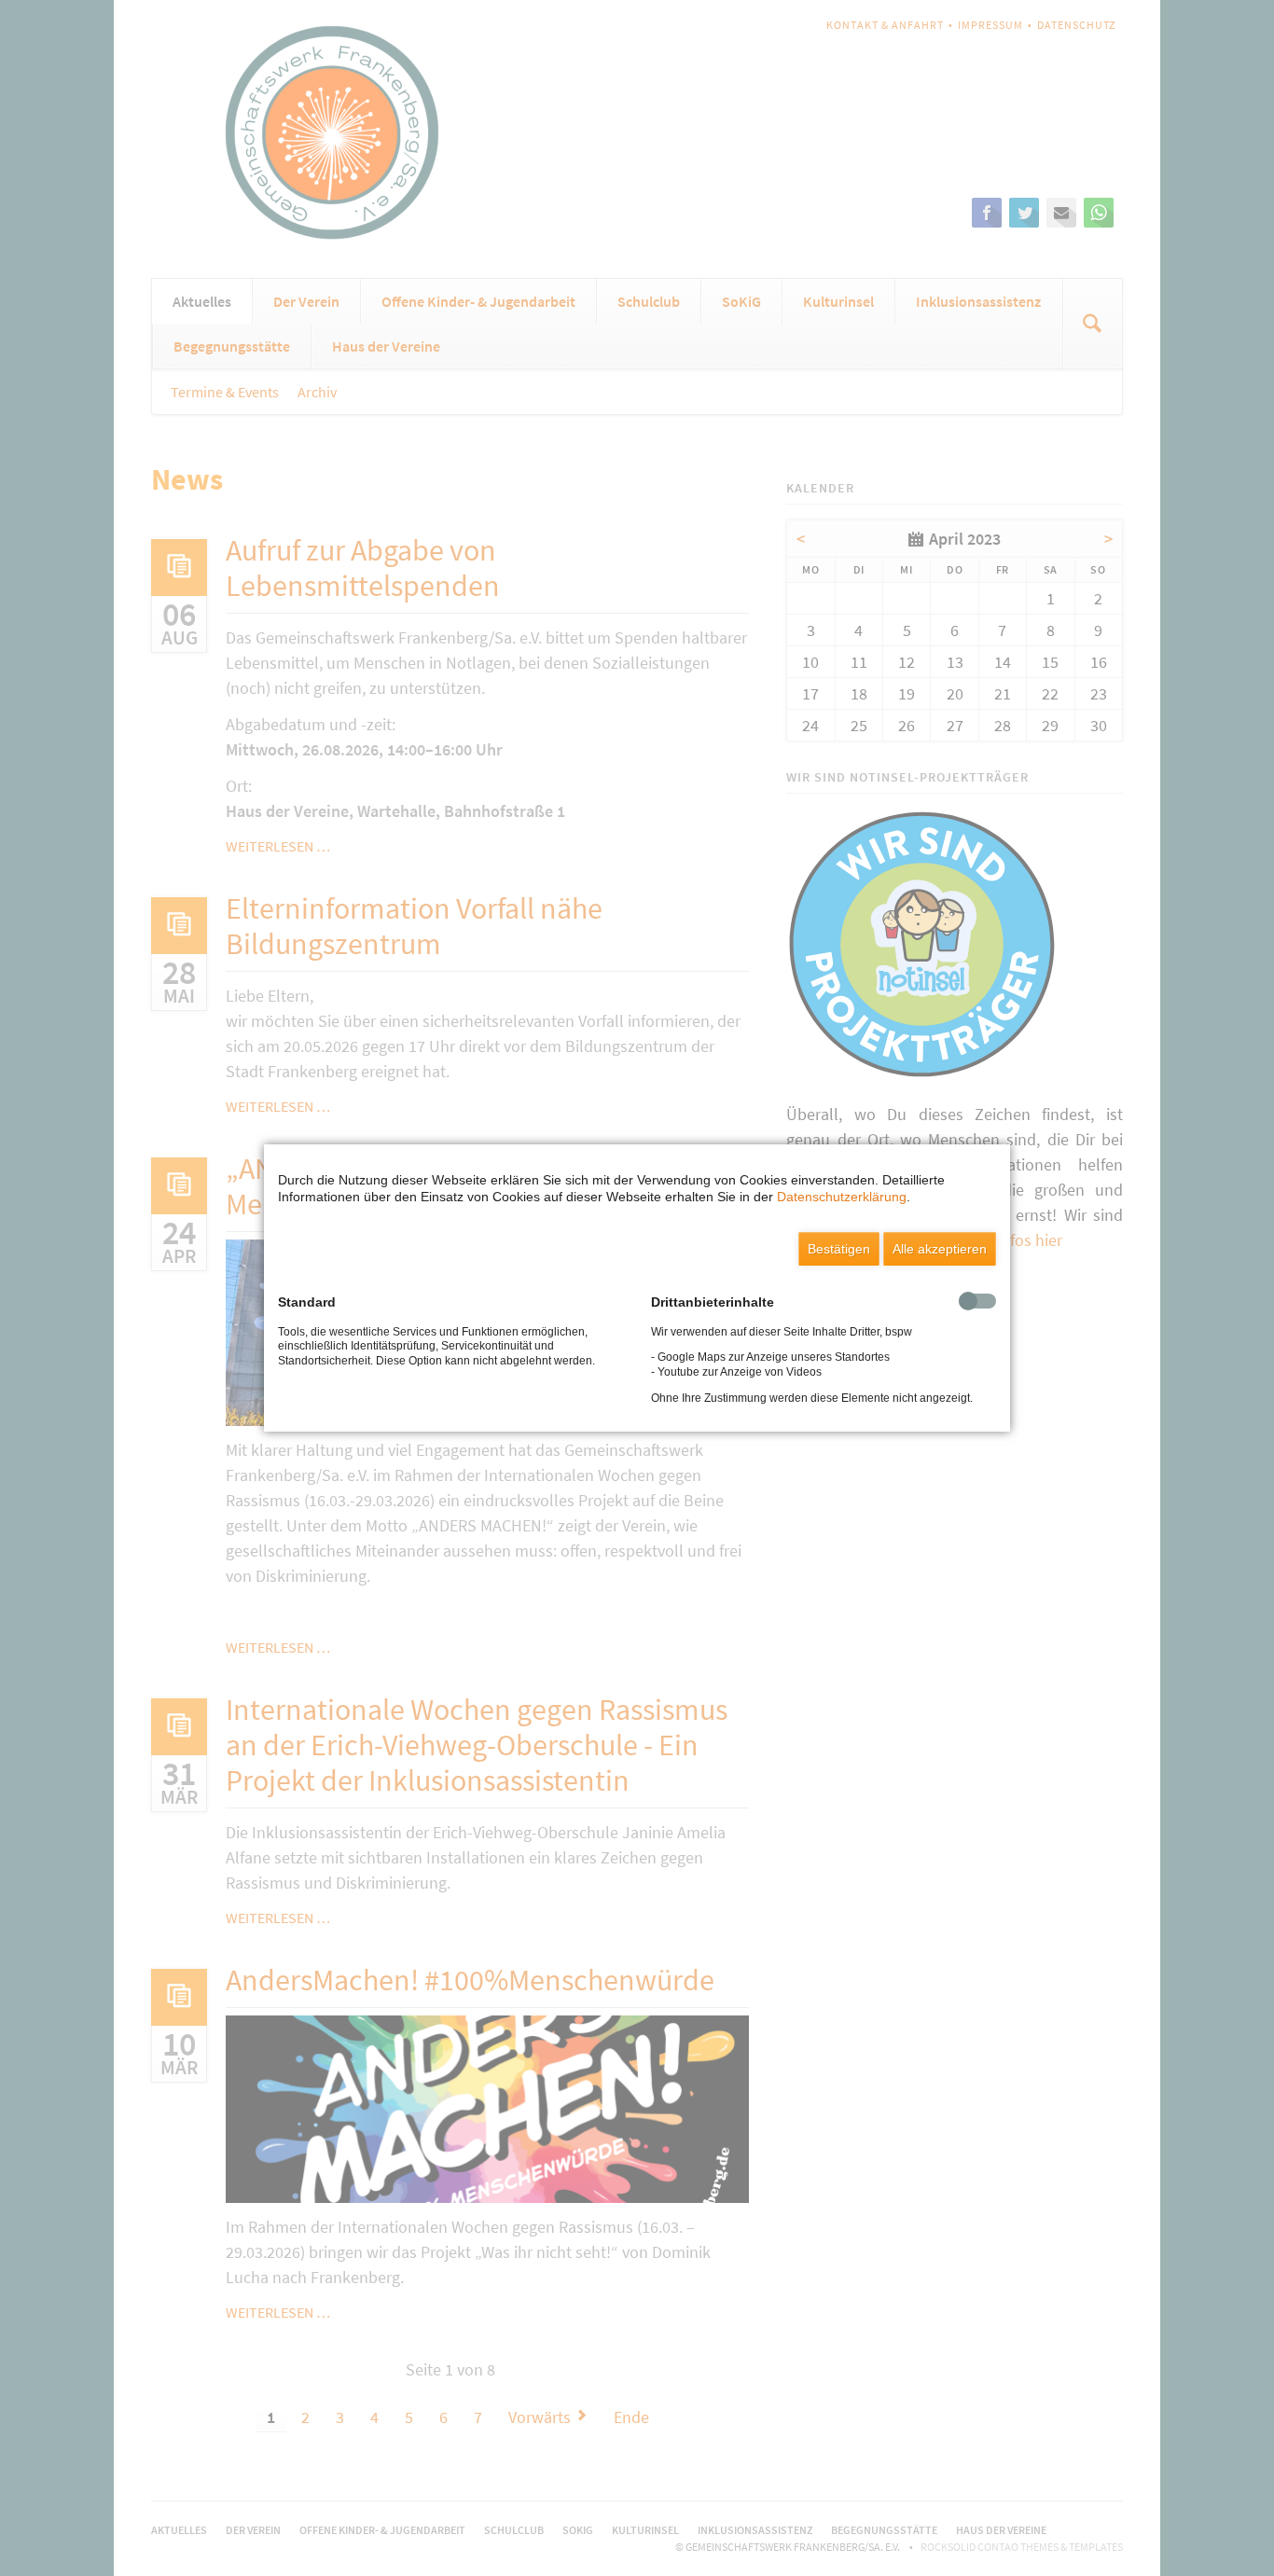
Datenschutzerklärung (842, 1197)
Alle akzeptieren (940, 1249)
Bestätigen (839, 1249)
